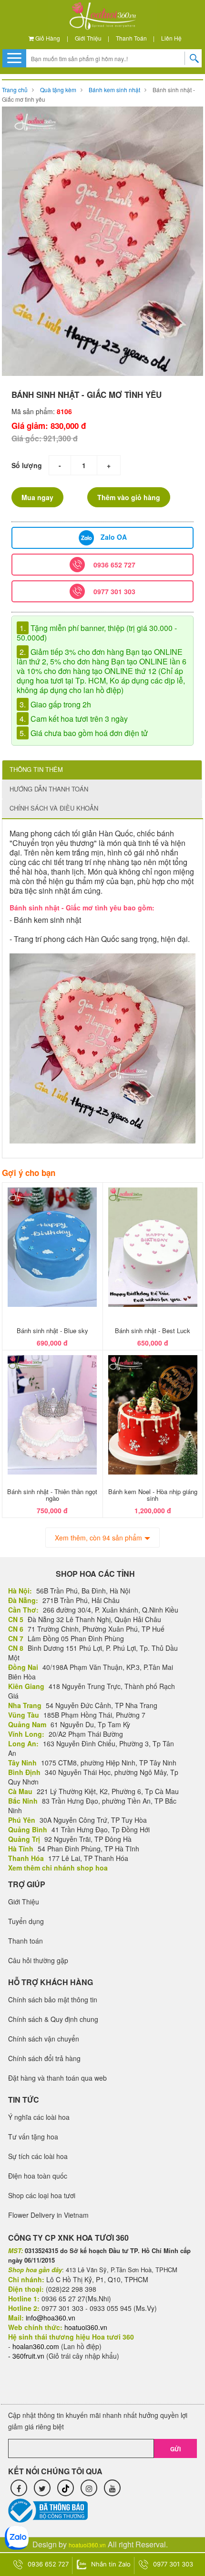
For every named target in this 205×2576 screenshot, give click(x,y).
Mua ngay (37, 497)
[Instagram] (89, 2488)
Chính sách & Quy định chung (53, 2019)
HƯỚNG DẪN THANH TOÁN (49, 789)
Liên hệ (171, 38)
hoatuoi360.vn (87, 2545)
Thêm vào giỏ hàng (129, 497)
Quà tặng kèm (58, 90)
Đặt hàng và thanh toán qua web (57, 2078)
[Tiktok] (66, 2488)
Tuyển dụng (26, 1921)
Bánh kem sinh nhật (114, 90)
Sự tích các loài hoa (38, 2156)
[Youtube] (112, 2488)
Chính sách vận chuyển (44, 2039)
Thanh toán (131, 38)
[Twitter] (42, 2488)
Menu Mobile (14, 58)
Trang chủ (15, 90)
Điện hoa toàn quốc (38, 2176)
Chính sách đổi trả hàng (44, 2058)
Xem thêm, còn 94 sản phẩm (98, 1538)
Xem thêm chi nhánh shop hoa (58, 1868)
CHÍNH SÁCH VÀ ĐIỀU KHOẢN (54, 808)
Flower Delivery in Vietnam (48, 2215)
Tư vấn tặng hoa (33, 2137)
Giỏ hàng (47, 38)
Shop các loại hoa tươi (42, 2195)
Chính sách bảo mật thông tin (53, 1999)
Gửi (175, 2449)
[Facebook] (19, 2488)
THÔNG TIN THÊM (36, 769)
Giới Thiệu (88, 38)
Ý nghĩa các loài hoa (39, 2117)
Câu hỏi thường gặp (38, 1960)
